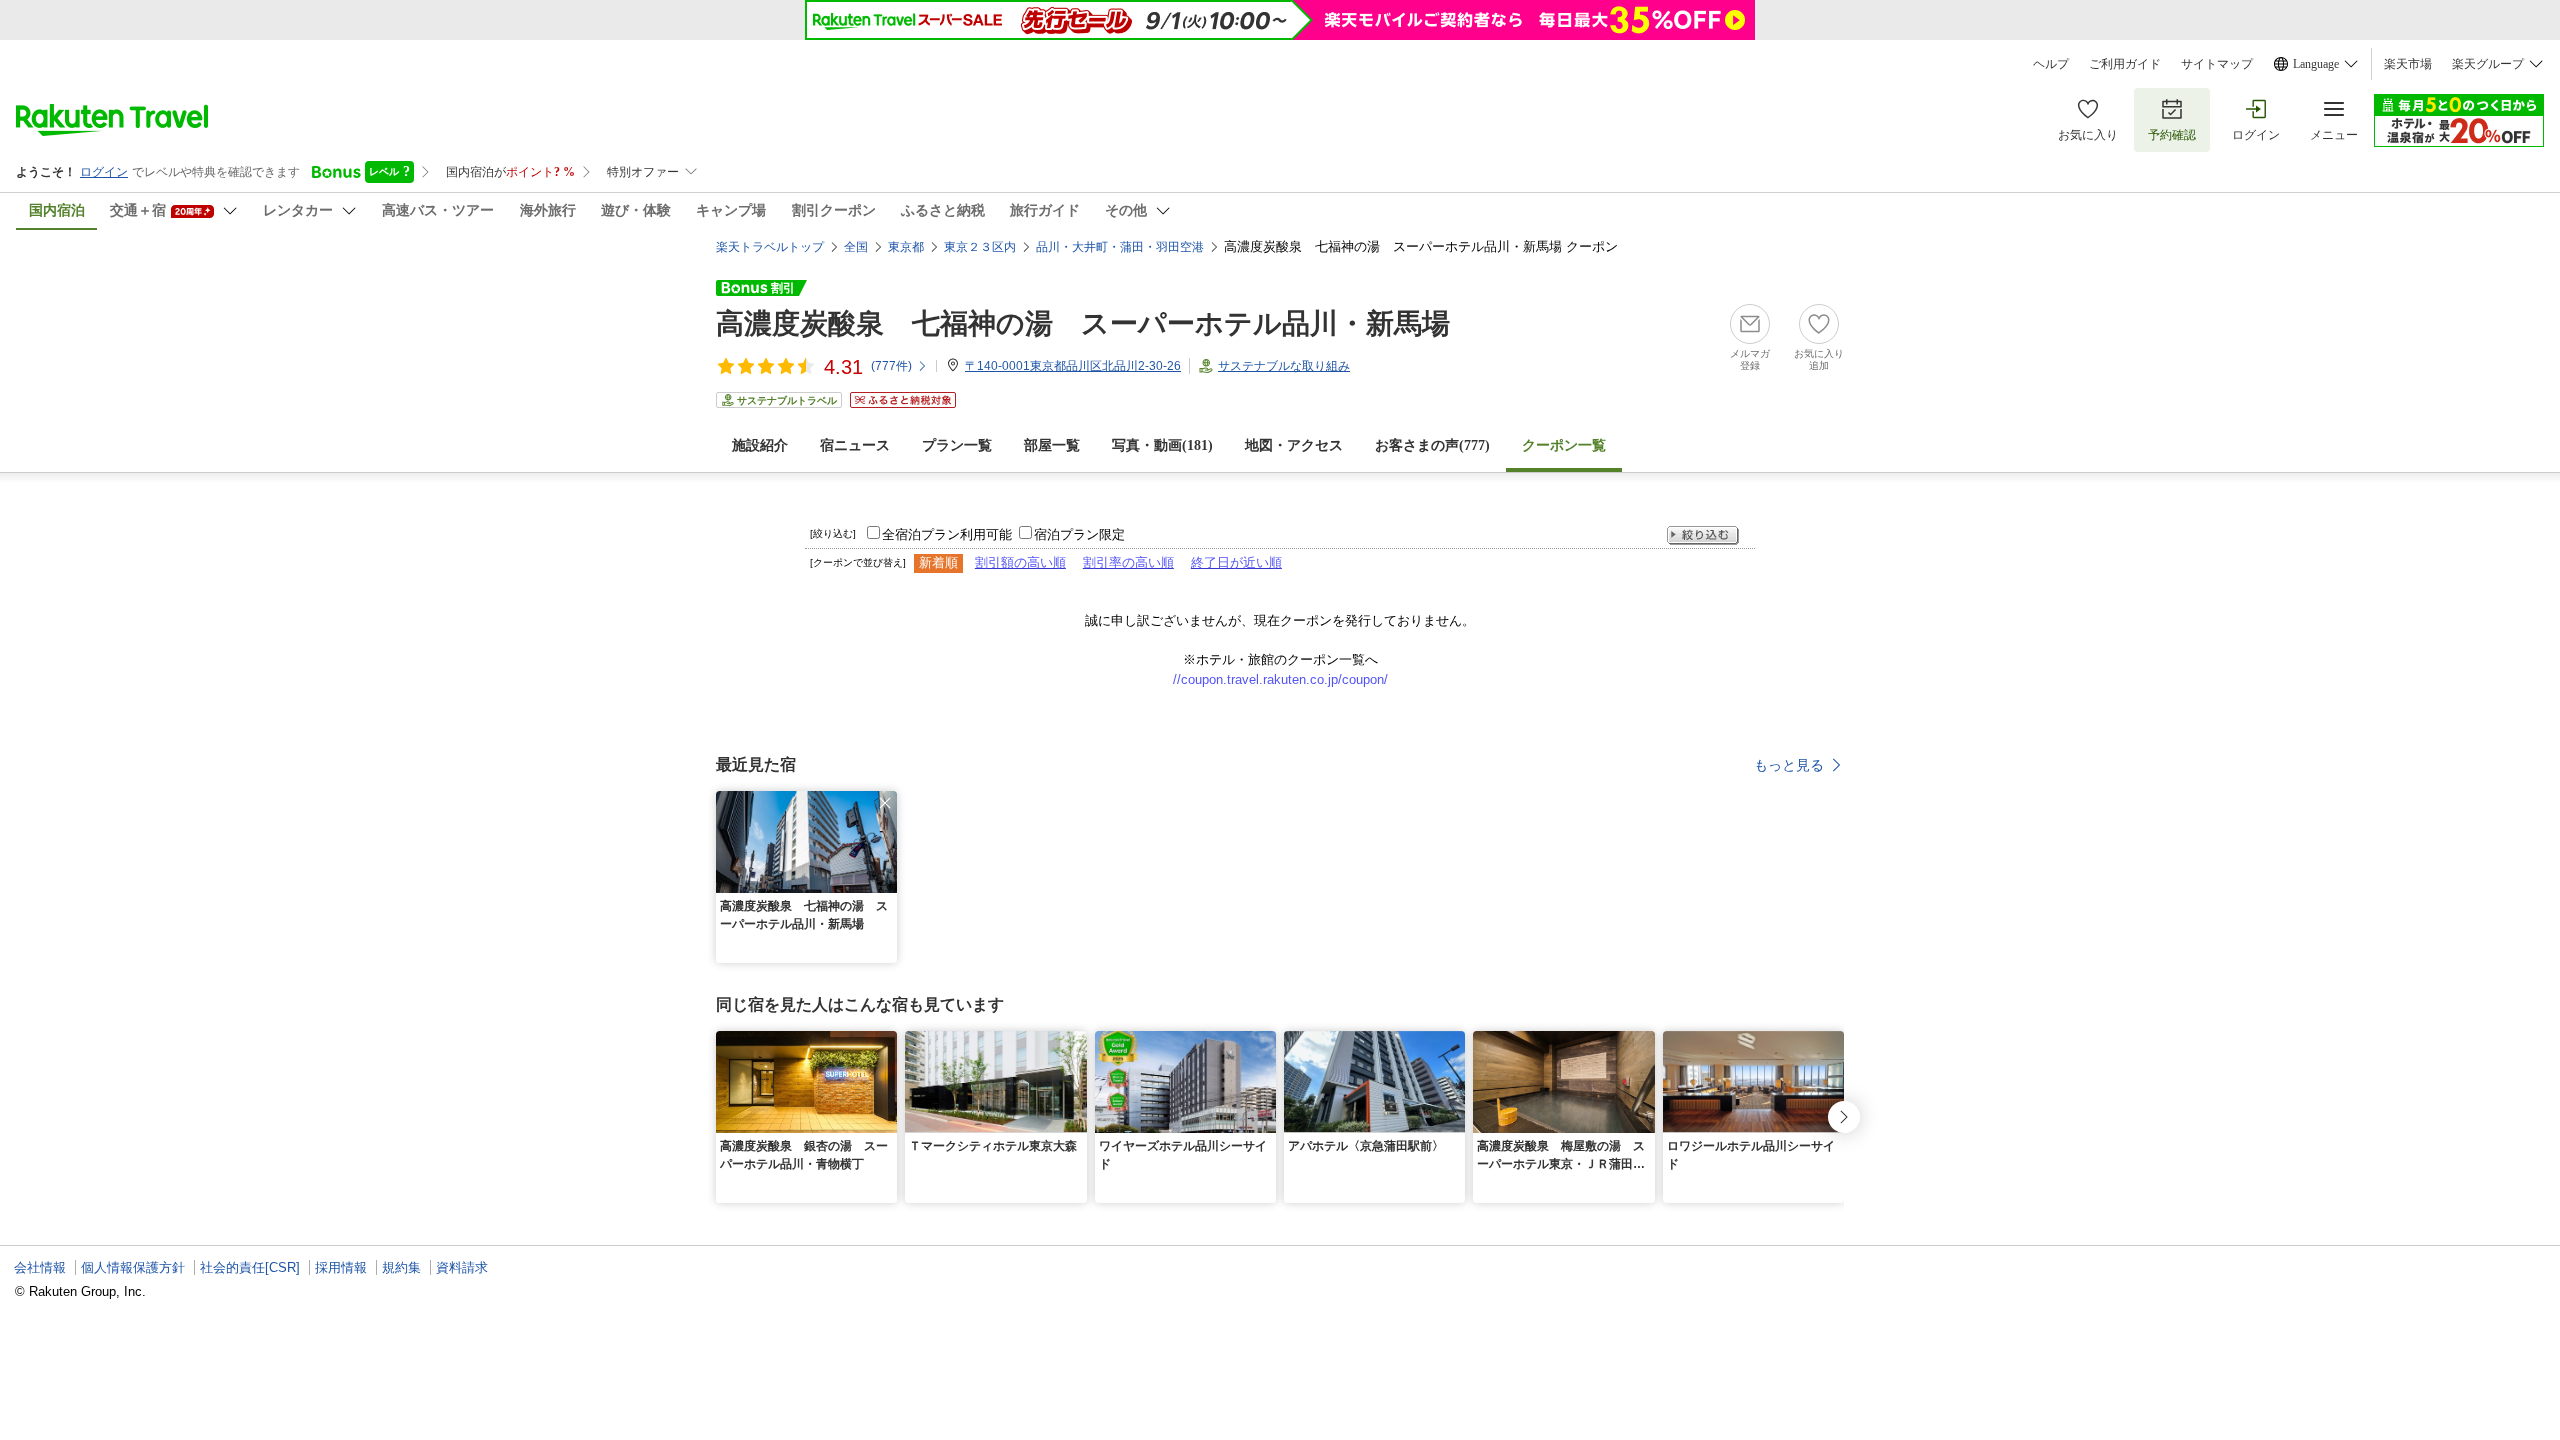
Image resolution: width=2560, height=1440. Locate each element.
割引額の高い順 (1020, 562)
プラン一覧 (957, 445)
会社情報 (40, 1267)
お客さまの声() (1432, 445)
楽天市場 (2408, 64)
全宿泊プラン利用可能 (947, 534)
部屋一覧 (1052, 445)
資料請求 (462, 1267)
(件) (891, 366)
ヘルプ (2051, 64)
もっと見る (1789, 765)
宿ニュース (855, 445)
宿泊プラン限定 (1079, 534)
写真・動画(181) (1162, 445)
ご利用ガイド (2125, 64)
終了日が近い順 (1236, 562)
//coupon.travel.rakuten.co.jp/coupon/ (1280, 679)
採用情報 (341, 1267)
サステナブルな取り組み (1284, 366)
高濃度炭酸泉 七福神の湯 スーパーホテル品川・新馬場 (1083, 323)
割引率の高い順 (1128, 562)
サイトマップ (2217, 64)
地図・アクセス (1294, 445)
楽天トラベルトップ (770, 247)
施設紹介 (760, 445)
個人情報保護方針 (133, 1267)
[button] (885, 803)
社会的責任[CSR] (250, 1267)
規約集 (401, 1267)
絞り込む (1703, 535)
